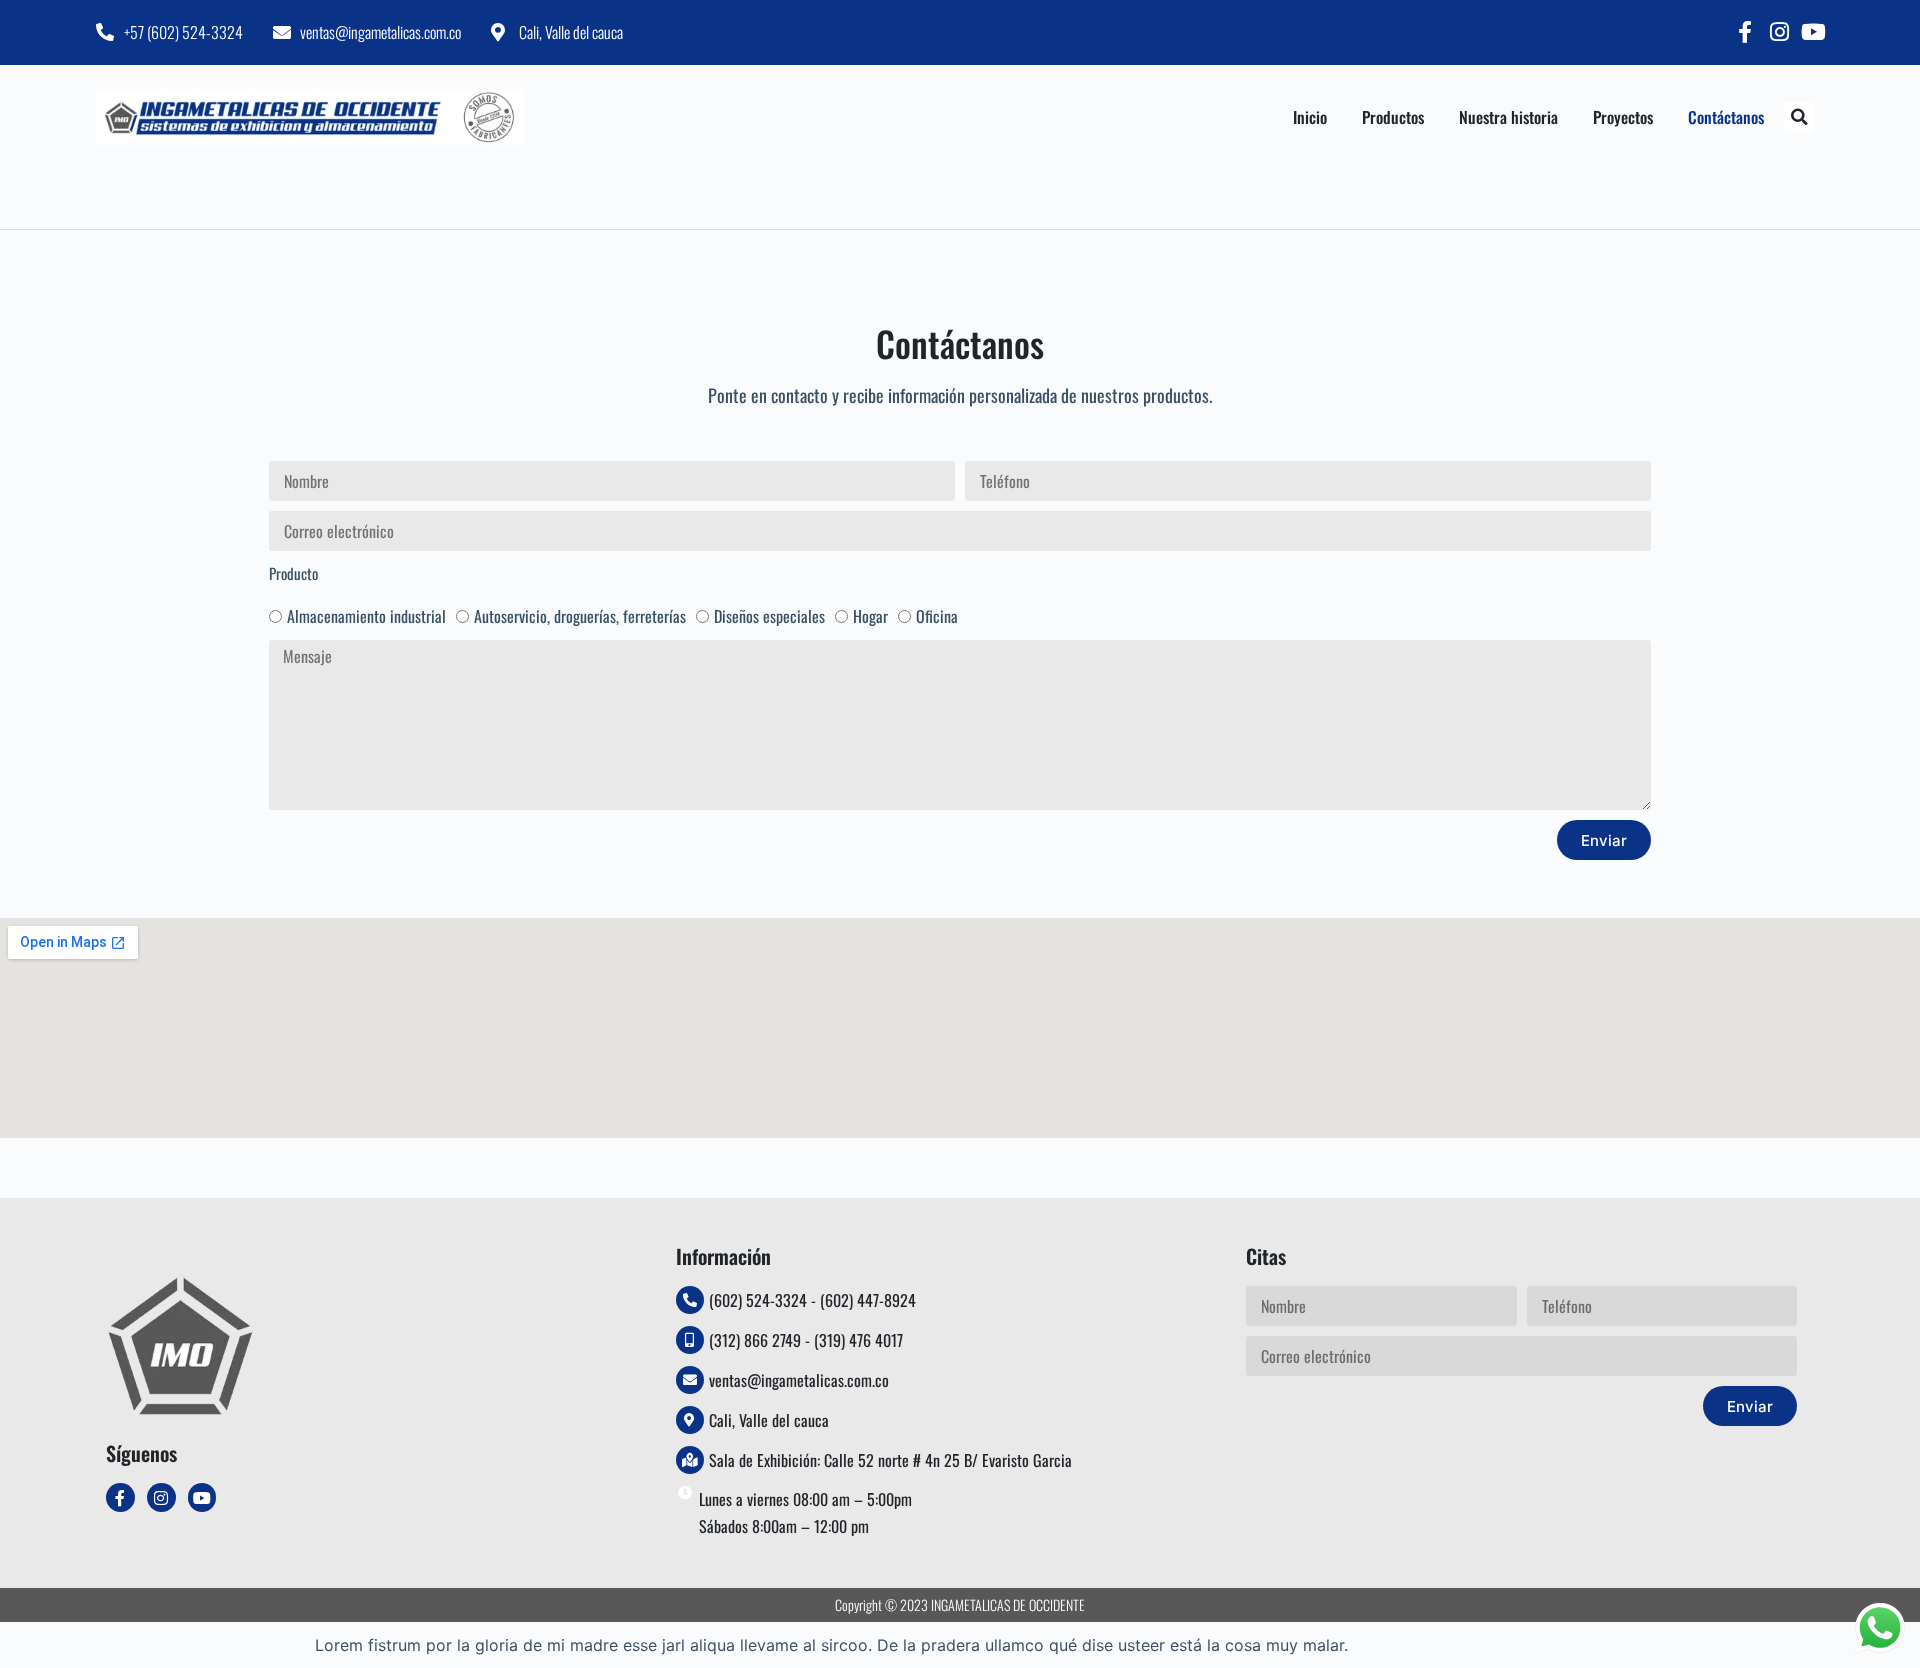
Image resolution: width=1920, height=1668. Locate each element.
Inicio (1310, 117)
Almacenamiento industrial (366, 616)
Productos (1393, 117)
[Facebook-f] (1745, 32)
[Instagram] (1779, 32)
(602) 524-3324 (758, 1300)
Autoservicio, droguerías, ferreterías (580, 616)
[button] (1799, 117)
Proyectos (1623, 117)
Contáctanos (1726, 117)
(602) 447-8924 (868, 1300)
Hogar (870, 616)
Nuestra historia (1508, 117)
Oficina (937, 616)
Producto (293, 573)
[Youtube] (1813, 32)
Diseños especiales (769, 616)
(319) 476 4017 (858, 1340)
